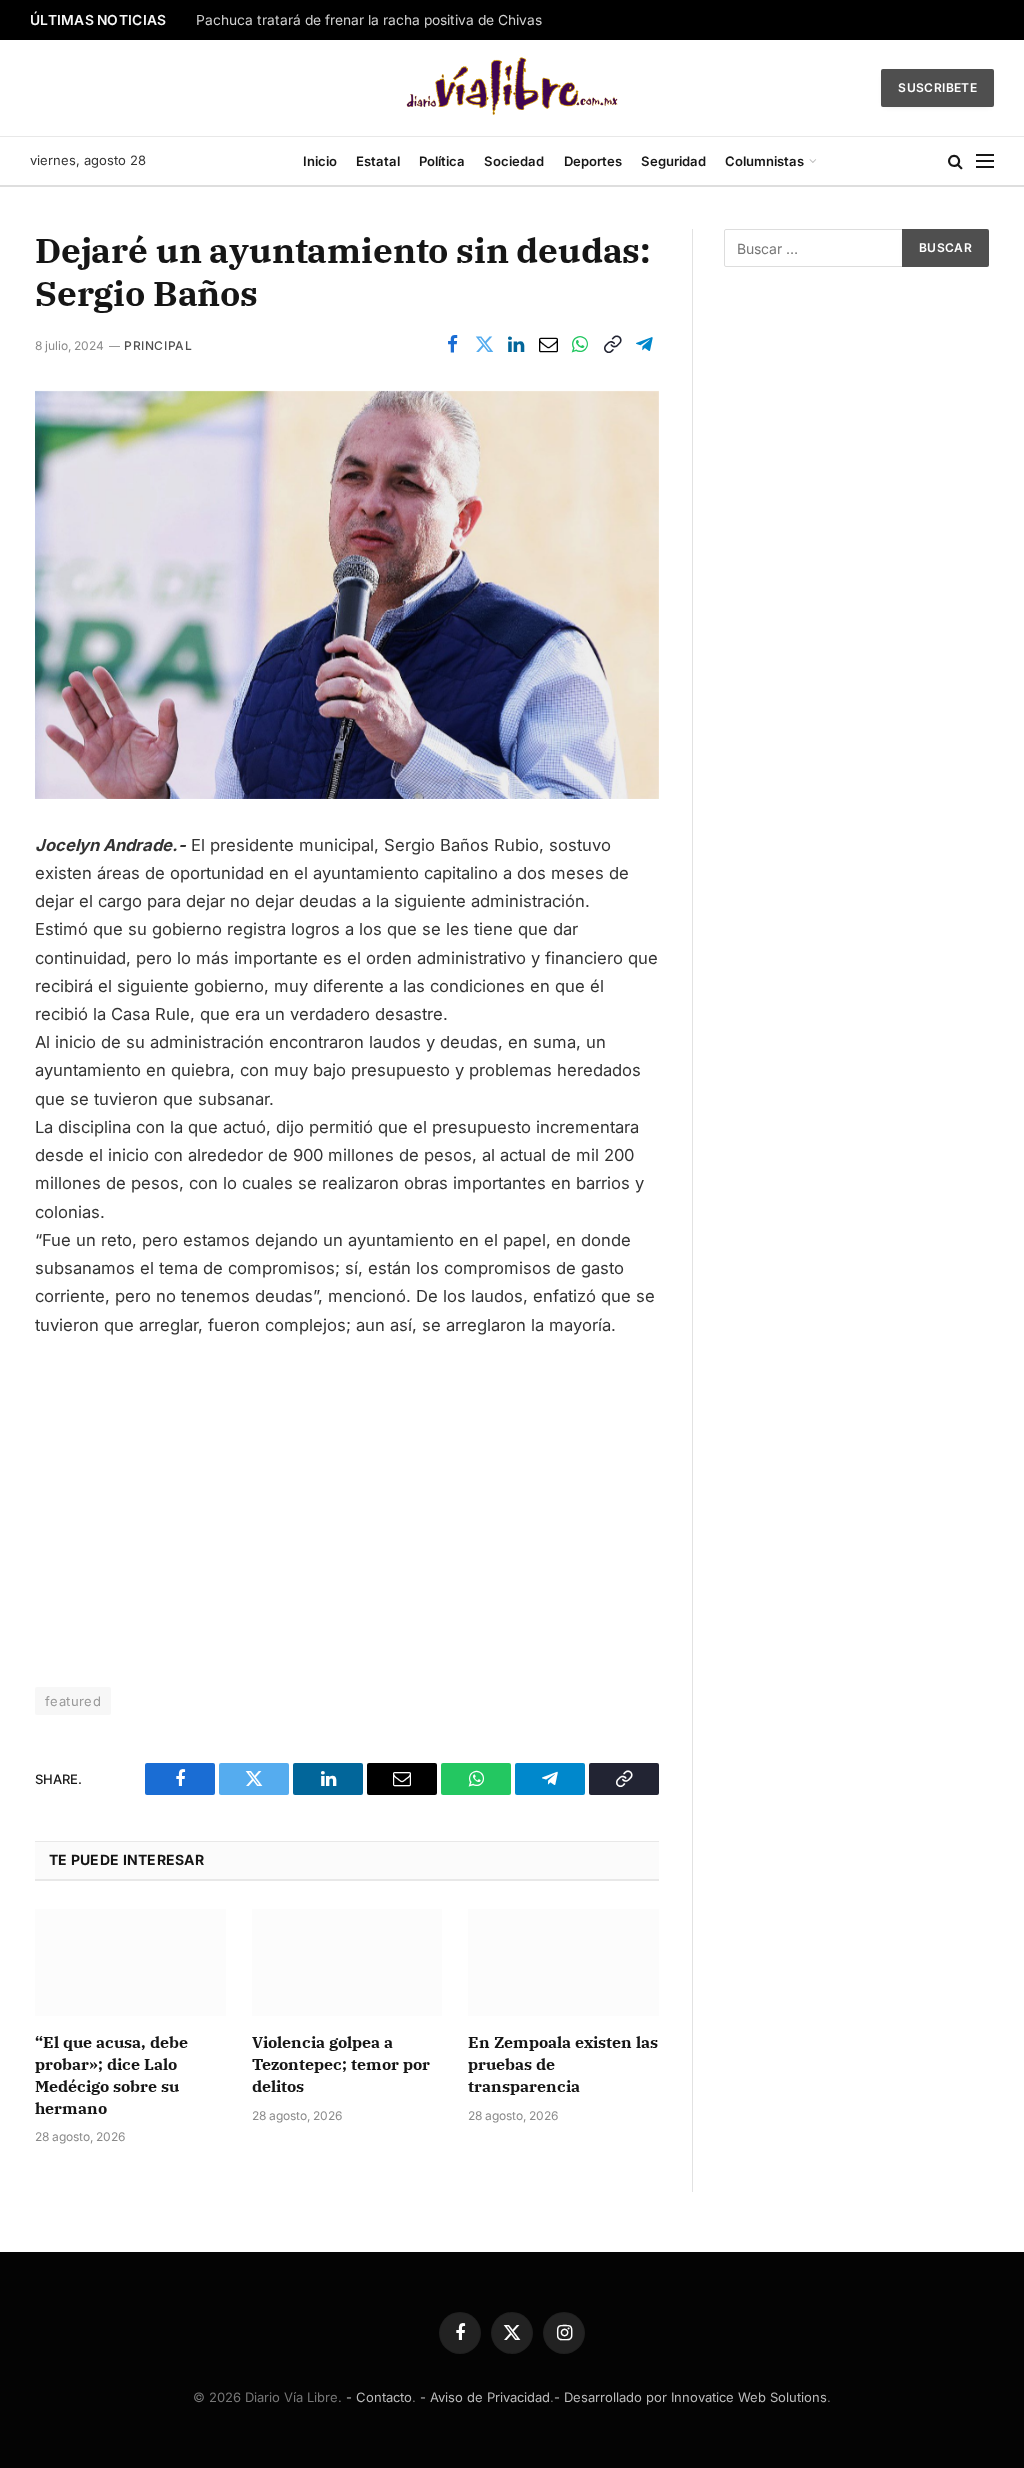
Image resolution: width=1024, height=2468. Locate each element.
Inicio (320, 161)
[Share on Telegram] (644, 345)
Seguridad (673, 161)
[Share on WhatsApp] (580, 345)
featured (73, 1701)
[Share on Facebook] (452, 345)
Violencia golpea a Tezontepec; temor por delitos (341, 2064)
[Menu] (985, 161)
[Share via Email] (548, 345)
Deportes (593, 161)
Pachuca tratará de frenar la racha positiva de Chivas (369, 20)
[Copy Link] (612, 345)
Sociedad (514, 161)
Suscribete (937, 87)
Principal (158, 345)
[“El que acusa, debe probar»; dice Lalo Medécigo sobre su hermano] (130, 1962)
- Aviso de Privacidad (485, 2397)
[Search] (955, 161)
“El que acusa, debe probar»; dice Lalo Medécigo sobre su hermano (111, 2074)
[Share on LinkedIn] (516, 345)
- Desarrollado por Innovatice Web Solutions (690, 2397)
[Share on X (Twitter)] (484, 345)
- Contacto (379, 2397)
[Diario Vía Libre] (512, 88)
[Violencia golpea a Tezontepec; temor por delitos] (347, 1962)
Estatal (378, 161)
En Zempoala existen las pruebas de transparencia (563, 2064)
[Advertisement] (347, 1504)
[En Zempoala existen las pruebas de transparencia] (563, 1962)
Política (442, 161)
